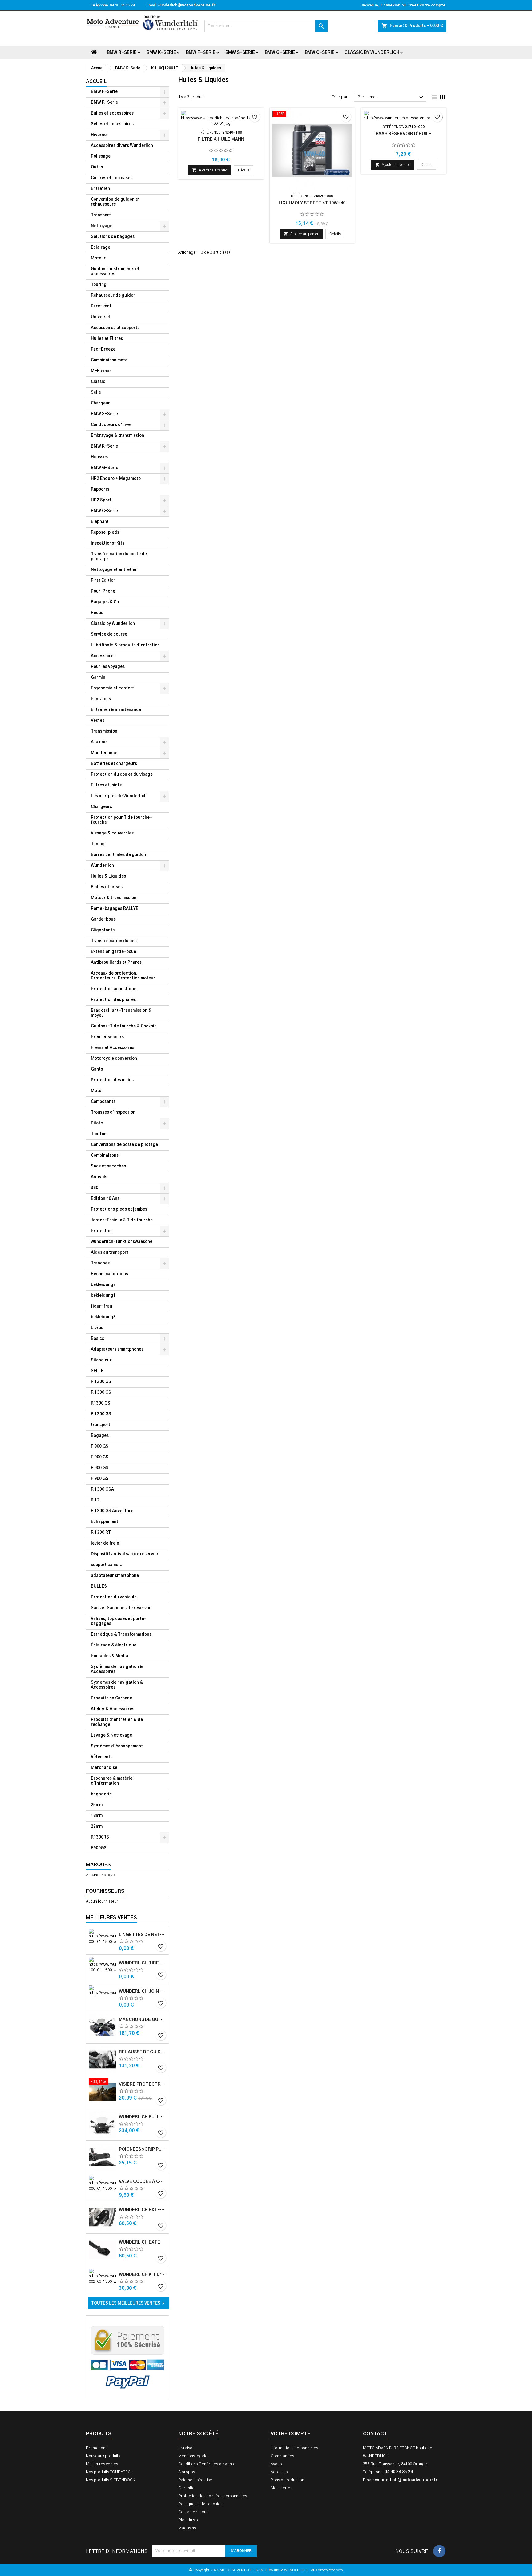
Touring (99, 285)
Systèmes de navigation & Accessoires (117, 1669)
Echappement (105, 1522)
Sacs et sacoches (108, 1166)
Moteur (98, 258)
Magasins (187, 2528)
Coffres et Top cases (112, 178)
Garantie (186, 2488)
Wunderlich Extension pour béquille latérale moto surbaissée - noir (143, 2210)
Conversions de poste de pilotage (124, 1145)
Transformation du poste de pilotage (119, 557)
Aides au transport (110, 1253)
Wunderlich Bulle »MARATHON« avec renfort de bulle (143, 2117)
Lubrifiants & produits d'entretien (125, 645)
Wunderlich (102, 866)
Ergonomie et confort (112, 688)
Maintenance (104, 753)
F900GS (99, 1848)
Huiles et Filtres (107, 339)
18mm (97, 1816)
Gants (97, 1069)
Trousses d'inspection (113, 1113)
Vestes (98, 721)
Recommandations (109, 1274)
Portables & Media (109, 1656)
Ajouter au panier (210, 170)
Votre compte (290, 2434)
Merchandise (104, 1768)
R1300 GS (101, 1403)
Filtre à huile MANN (221, 139)
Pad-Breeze (103, 350)
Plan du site (189, 2520)
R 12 (95, 1500)
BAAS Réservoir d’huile (403, 134)
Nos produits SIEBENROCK (111, 2480)
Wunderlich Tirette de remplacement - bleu (143, 1963)
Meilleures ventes (102, 2464)
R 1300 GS (101, 1382)
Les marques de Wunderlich (119, 796)
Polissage (101, 157)
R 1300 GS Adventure (112, 1511)
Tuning (98, 844)
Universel (100, 317)
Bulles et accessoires (112, 113)
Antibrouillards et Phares (116, 963)
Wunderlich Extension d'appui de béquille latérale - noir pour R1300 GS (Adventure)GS (143, 2242)
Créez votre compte (426, 5)
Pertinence (391, 98)
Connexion (390, 5)
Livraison (186, 2448)
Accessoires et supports (115, 328)
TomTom (99, 1134)
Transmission (104, 731)
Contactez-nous (193, 2512)
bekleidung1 (103, 1296)
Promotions (97, 2448)
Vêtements (102, 1757)
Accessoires (103, 656)
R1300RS (100, 1837)
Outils (97, 167)
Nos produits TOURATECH (110, 2472)
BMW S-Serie (240, 53)
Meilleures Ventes (111, 1918)
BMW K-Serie (161, 53)
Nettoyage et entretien (114, 570)
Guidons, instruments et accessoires (115, 272)
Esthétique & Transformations (121, 1635)
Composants (103, 1102)
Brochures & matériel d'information (112, 1781)
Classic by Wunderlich (372, 53)
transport (101, 1425)
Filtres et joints (106, 785)
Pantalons (101, 699)
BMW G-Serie (280, 53)
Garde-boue (103, 920)
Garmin (98, 678)
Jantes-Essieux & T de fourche (122, 1220)
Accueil (96, 82)
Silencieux (101, 1360)
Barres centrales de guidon (118, 855)
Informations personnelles (294, 2448)
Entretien (100, 189)
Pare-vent (101, 306)
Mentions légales (194, 2456)
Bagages (100, 1436)
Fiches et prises (107, 887)
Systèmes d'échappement (117, 1746)
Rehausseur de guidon (113, 296)
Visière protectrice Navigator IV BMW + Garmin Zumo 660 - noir (143, 2084)
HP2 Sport (101, 500)
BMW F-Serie (201, 53)
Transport (101, 215)
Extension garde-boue (113, 952)
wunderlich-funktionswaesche (122, 1242)
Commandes (282, 2456)
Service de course (109, 635)
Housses (99, 457)
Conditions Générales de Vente (207, 2464)
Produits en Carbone (111, 1698)
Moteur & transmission (114, 898)
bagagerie (101, 1794)
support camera (107, 1565)
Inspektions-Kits (108, 543)
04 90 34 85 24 (122, 5)
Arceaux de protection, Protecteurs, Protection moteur (123, 976)
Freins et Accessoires (113, 1048)
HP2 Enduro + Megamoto (116, 479)
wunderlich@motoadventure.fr (186, 5)
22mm (97, 1827)
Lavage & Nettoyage (111, 1736)
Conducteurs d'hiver (112, 425)
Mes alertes (281, 2488)
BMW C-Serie (320, 53)
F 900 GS (100, 1447)
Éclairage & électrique (114, 1645)
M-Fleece (101, 371)
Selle (96, 393)
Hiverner (100, 135)
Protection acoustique (114, 989)
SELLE (97, 1371)
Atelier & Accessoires (113, 1709)
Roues (97, 613)
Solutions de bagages (113, 237)
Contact (375, 2434)
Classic (98, 382)
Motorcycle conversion (114, 1059)
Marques (98, 1865)
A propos (187, 2472)
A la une (99, 742)
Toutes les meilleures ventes (129, 2303)
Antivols (99, 1177)
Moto (96, 1091)
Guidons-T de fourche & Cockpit (123, 1026)
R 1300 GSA (102, 1490)
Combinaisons (105, 1156)
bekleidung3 (103, 1317)
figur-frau (101, 1306)
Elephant (100, 522)
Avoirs (276, 2464)
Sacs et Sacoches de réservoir (121, 1608)
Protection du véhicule (114, 1597)
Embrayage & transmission (117, 436)
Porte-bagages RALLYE (115, 909)
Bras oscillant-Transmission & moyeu (121, 1013)
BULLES (99, 1587)
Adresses (279, 2472)
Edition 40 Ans (105, 1199)
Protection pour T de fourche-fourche (121, 820)
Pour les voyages (108, 667)
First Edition (103, 581)
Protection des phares (113, 1000)
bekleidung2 (103, 1285)
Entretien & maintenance (116, 710)
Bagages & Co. (105, 602)
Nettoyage (102, 226)
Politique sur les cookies (200, 2504)
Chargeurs (101, 807)
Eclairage (101, 248)
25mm (97, 1805)
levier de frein (105, 1543)
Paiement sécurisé (195, 2480)
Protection (102, 1231)
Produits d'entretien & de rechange (117, 1722)
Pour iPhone (103, 591)
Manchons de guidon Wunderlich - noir (143, 2020)
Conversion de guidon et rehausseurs (115, 202)
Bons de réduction (287, 2480)
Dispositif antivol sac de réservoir (125, 1554)
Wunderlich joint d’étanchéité (143, 1991)
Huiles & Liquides (108, 876)
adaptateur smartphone (115, 1576)
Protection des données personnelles (213, 2496)
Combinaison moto (109, 360)
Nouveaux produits (103, 2456)
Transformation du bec (114, 941)
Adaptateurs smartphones (117, 1350)
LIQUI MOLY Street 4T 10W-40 (312, 203)
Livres (97, 1328)
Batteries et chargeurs (114, 764)
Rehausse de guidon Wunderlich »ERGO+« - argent (143, 2052)
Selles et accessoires (112, 124)
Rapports (100, 490)
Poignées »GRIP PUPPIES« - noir (143, 2149)
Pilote (97, 1123)
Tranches (100, 1263)
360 (95, 1188)
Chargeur (100, 403)
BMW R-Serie (122, 53)
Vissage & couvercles (112, 833)
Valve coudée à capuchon (143, 2182)
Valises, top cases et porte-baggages (119, 1621)
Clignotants (103, 930)
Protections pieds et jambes (119, 1210)
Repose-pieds (105, 533)
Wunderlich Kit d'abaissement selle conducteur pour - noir (143, 2275)
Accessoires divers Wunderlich (122, 146)
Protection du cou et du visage (122, 775)
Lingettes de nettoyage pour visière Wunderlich (143, 1935)
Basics (97, 1339)
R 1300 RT (101, 1533)
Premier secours (107, 1037)
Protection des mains (112, 1080)
